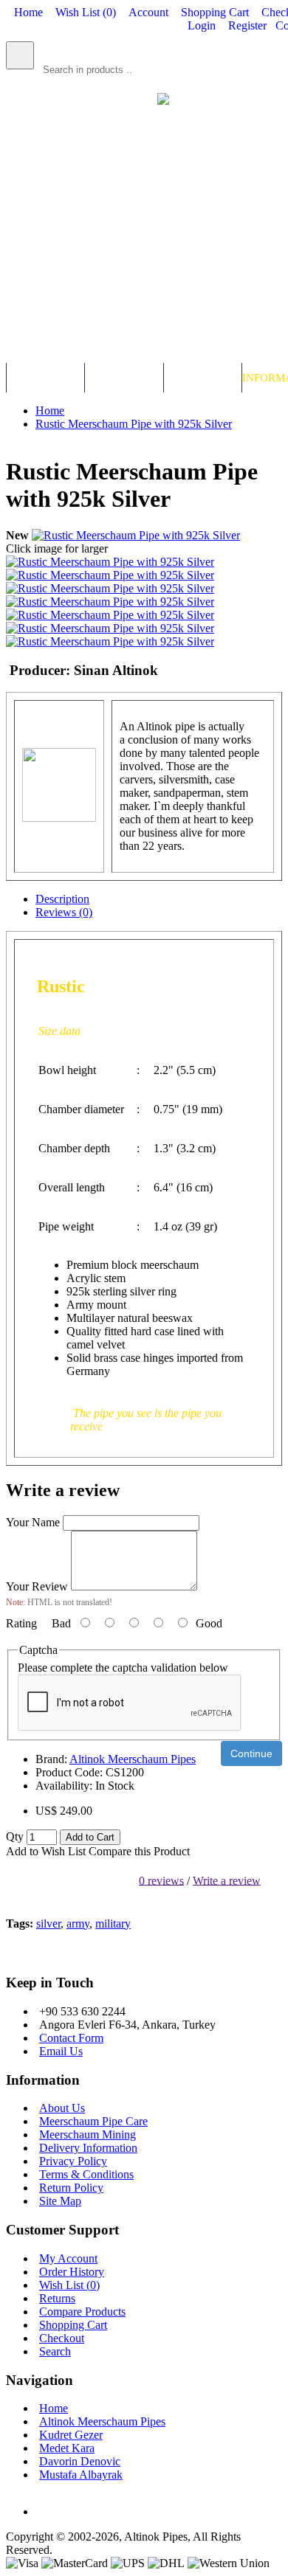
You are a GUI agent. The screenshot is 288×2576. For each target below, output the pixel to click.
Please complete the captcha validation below (123, 1668)
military (113, 1924)
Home (54, 2408)
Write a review (227, 1880)
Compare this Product (139, 1851)
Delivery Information (88, 2148)
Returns (57, 2298)
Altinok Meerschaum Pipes (133, 1759)
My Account (68, 2258)
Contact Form (71, 2038)
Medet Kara (67, 2448)
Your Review (37, 1586)
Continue (251, 1753)
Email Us (61, 2051)
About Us (62, 2108)
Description (62, 899)
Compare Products (82, 2312)
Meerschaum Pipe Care (93, 2121)
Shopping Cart (73, 2325)
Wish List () (69, 2285)
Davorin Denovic (80, 2461)
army (78, 1924)
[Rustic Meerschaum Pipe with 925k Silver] (136, 535)
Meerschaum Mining (88, 2134)
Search (55, 2351)
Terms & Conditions (86, 2174)
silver (48, 1924)
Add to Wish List (46, 1851)
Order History (72, 2272)
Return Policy (71, 2188)
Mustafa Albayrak (81, 2475)
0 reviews (161, 1880)
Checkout (62, 2338)
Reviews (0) (64, 912)
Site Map (60, 2201)
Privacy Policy (73, 2161)
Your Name (33, 1522)
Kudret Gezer (71, 2435)
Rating (21, 1623)
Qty (15, 1836)
